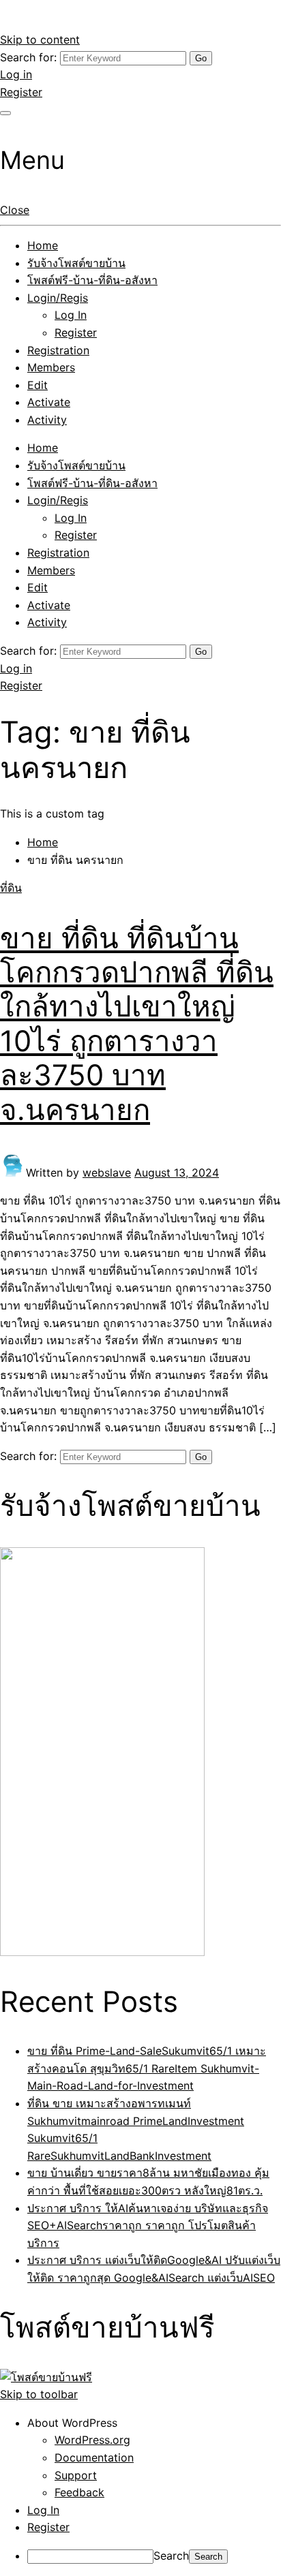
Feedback (79, 2492)
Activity (47, 420)
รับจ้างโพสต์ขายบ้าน (76, 263)
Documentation (94, 2457)
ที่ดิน (11, 888)
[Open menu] (5, 113)
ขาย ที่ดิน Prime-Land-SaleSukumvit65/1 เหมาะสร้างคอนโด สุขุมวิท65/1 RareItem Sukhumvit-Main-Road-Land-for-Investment (147, 2068)
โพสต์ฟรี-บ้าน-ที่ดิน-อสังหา (92, 280)
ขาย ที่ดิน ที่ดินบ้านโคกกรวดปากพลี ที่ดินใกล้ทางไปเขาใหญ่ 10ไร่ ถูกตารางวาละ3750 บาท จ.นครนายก (137, 1024)
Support (76, 2475)
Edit (38, 385)
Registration (58, 350)
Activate (49, 402)
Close (15, 210)
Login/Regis (58, 298)
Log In (71, 315)
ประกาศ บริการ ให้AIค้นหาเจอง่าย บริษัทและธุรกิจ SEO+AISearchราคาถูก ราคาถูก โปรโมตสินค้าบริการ (148, 2225)
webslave (107, 1173)
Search (171, 2556)
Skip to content (40, 40)
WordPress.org (92, 2440)
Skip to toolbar (39, 2394)
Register (21, 92)
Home (43, 245)
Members (51, 367)
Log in (16, 74)
